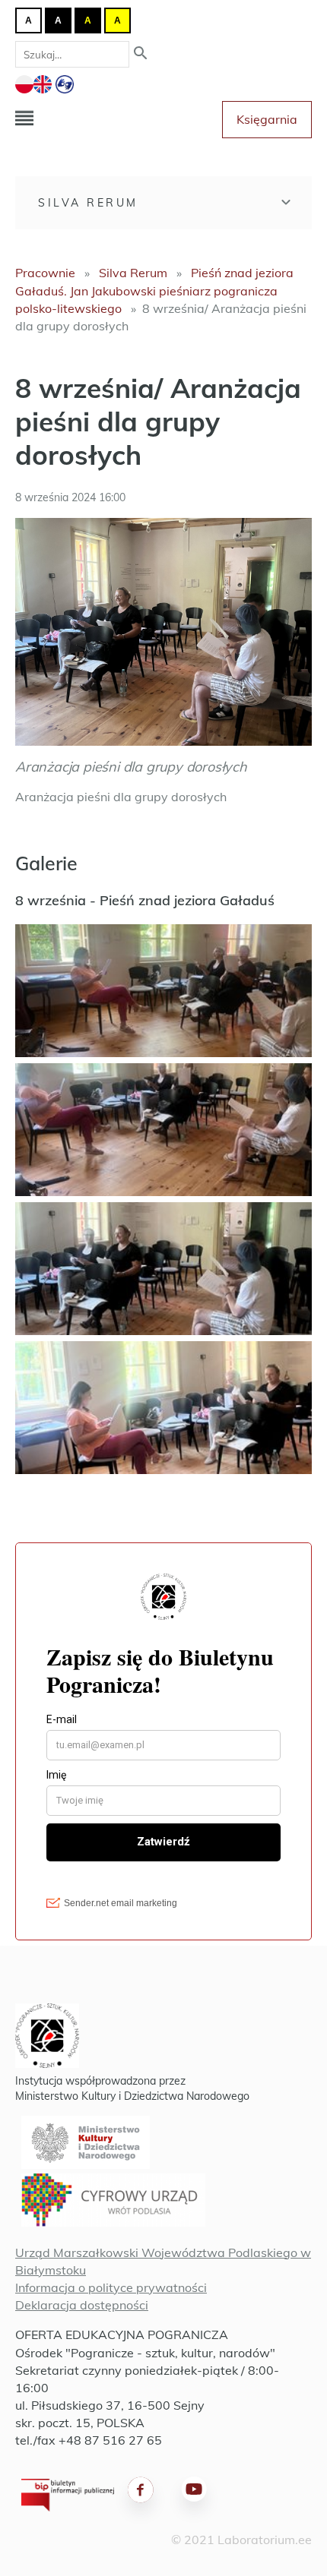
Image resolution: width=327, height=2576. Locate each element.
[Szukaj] (141, 54)
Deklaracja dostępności (82, 2305)
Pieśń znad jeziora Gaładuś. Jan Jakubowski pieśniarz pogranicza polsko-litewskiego (154, 290)
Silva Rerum (88, 203)
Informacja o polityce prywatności (111, 2287)
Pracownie (45, 273)
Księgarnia (267, 119)
